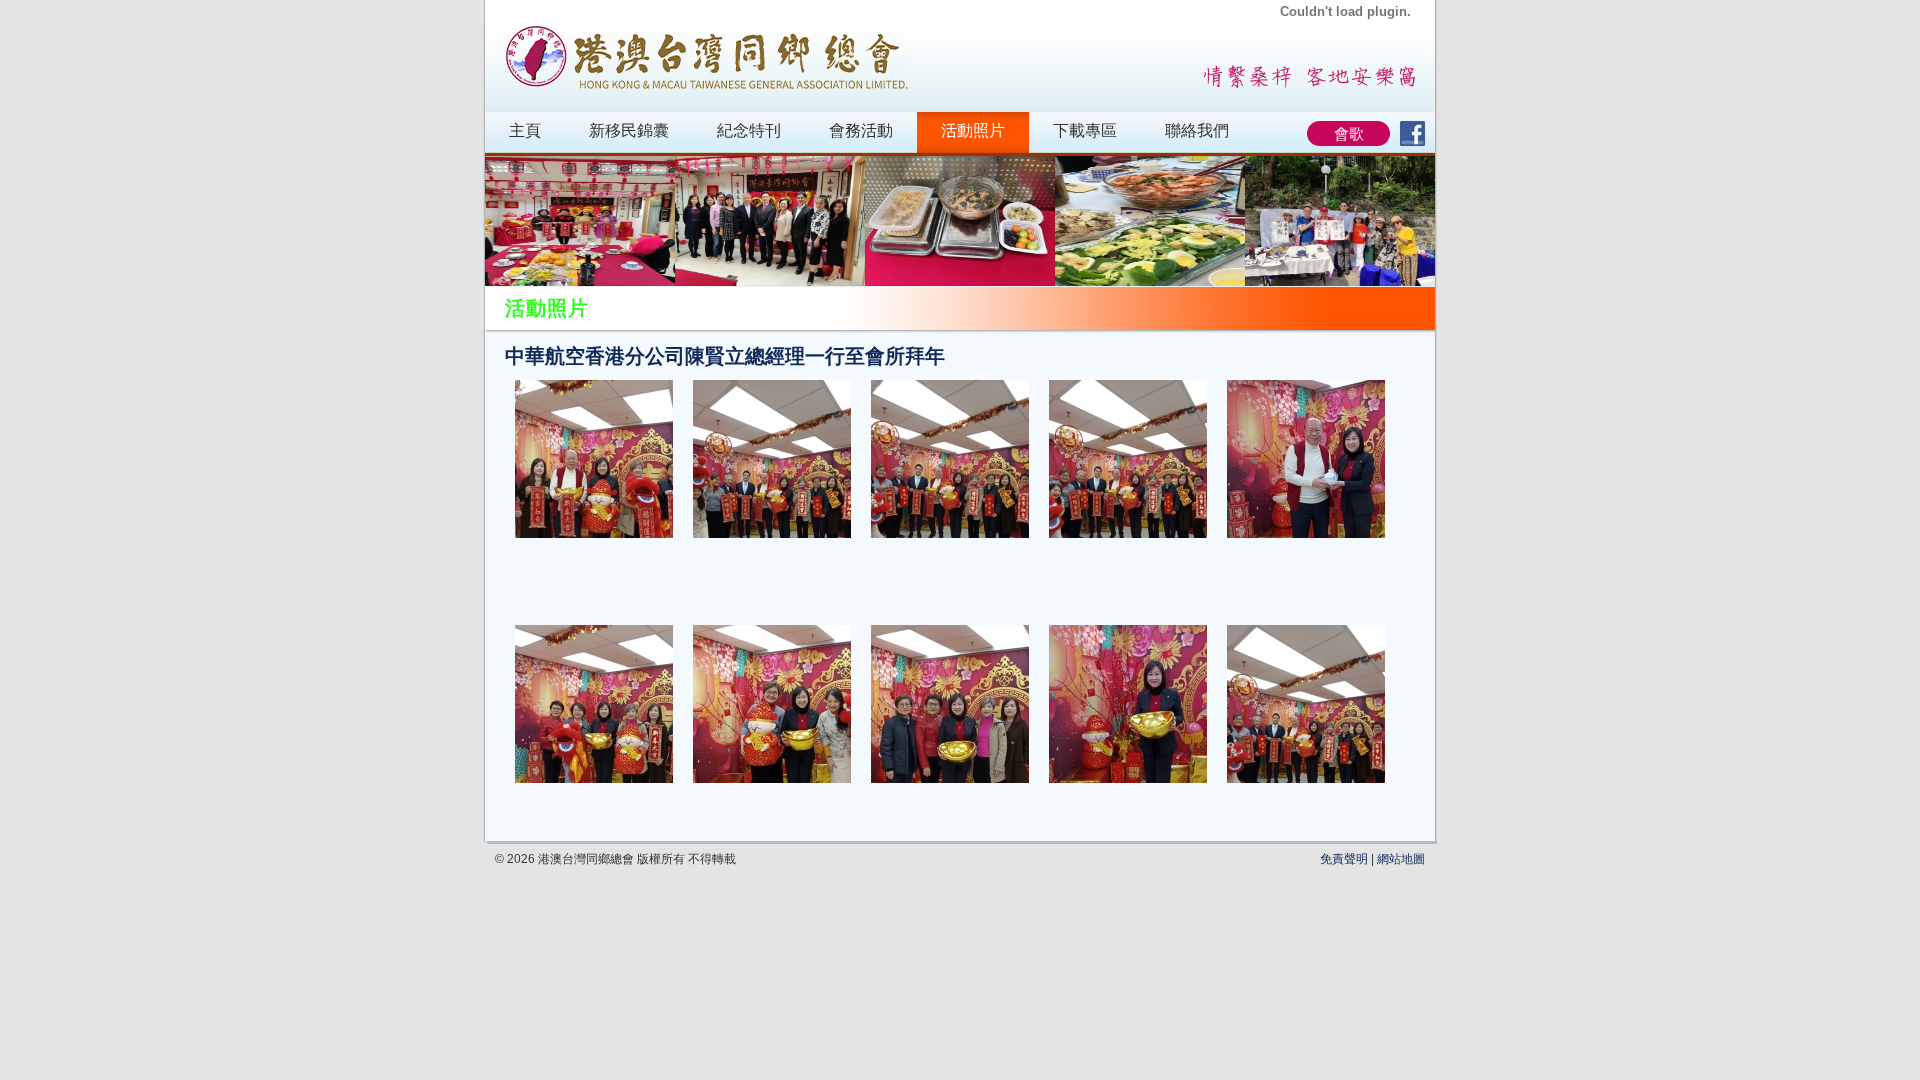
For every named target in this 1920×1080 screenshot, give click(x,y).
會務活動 (861, 130)
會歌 (1349, 133)
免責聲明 (1344, 859)
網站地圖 (1401, 859)
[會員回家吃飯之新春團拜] (580, 221)
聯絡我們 (1197, 130)
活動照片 (973, 130)
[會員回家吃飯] (960, 221)
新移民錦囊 (629, 130)
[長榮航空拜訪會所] (770, 221)
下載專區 (1085, 130)
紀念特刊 (749, 130)
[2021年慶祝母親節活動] (1340, 221)
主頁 (525, 130)
